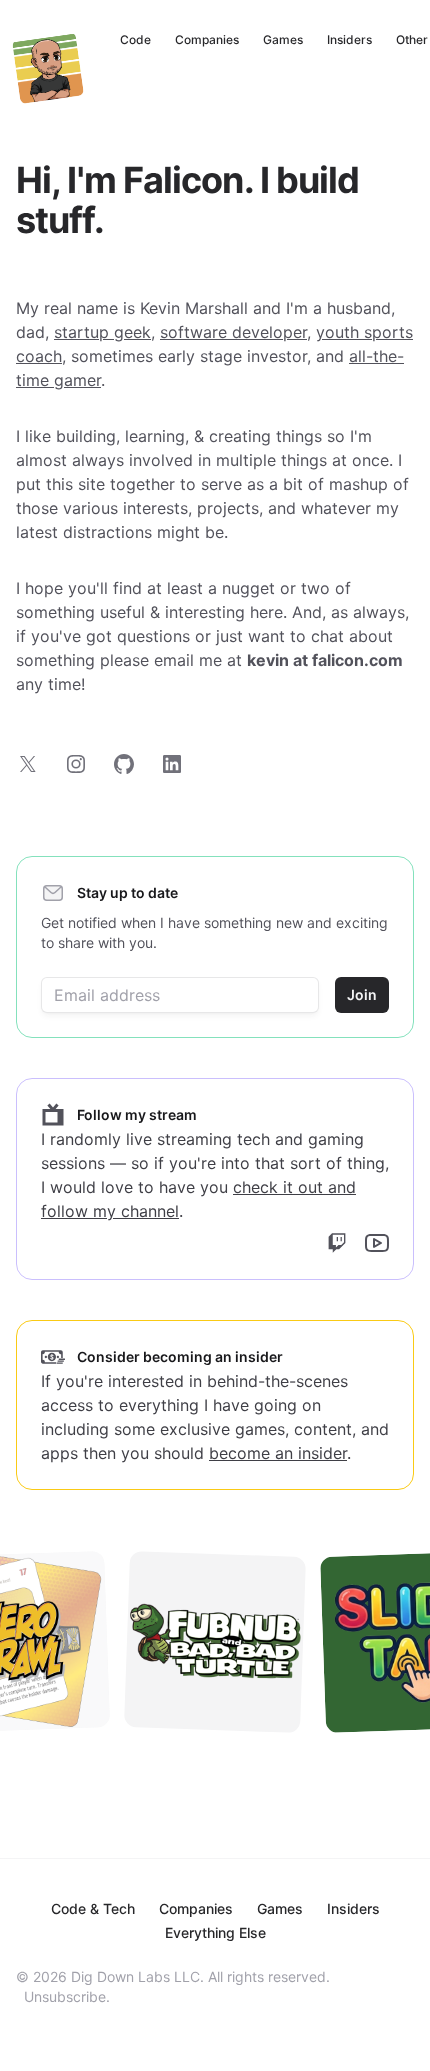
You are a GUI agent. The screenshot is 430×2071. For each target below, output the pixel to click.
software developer (233, 332)
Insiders (349, 39)
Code (135, 39)
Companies (207, 39)
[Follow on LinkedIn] (172, 764)
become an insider (278, 1453)
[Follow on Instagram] (76, 764)
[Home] (48, 68)
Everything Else (215, 1932)
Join (362, 994)
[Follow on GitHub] (124, 764)
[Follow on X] (28, 764)
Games (283, 39)
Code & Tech (93, 1908)
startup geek (102, 332)
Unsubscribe (65, 1996)
